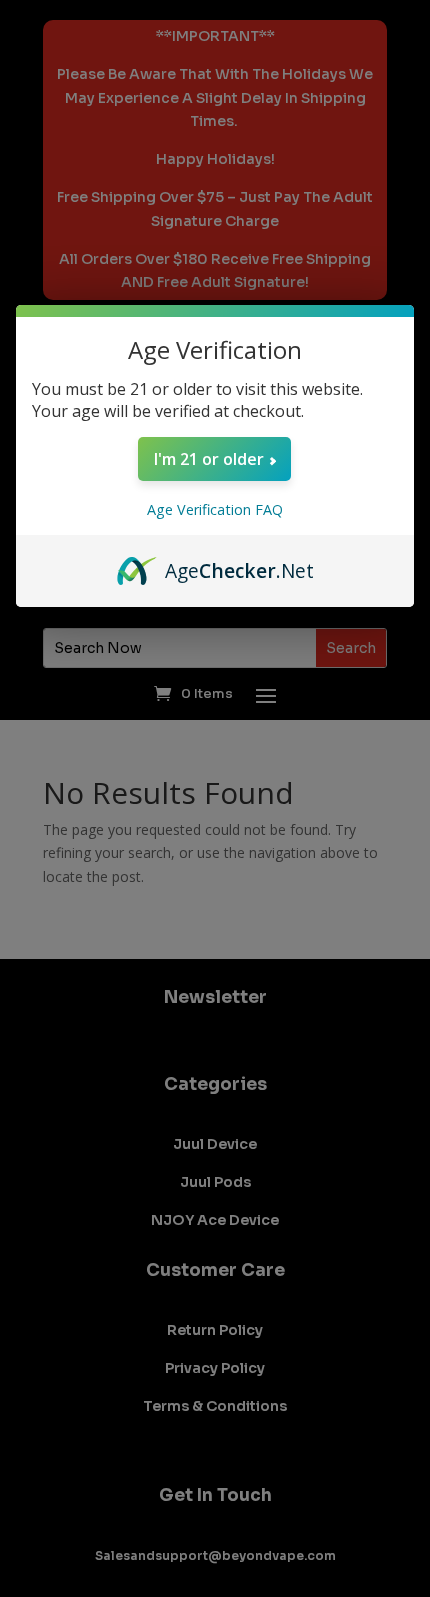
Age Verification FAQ (215, 509)
